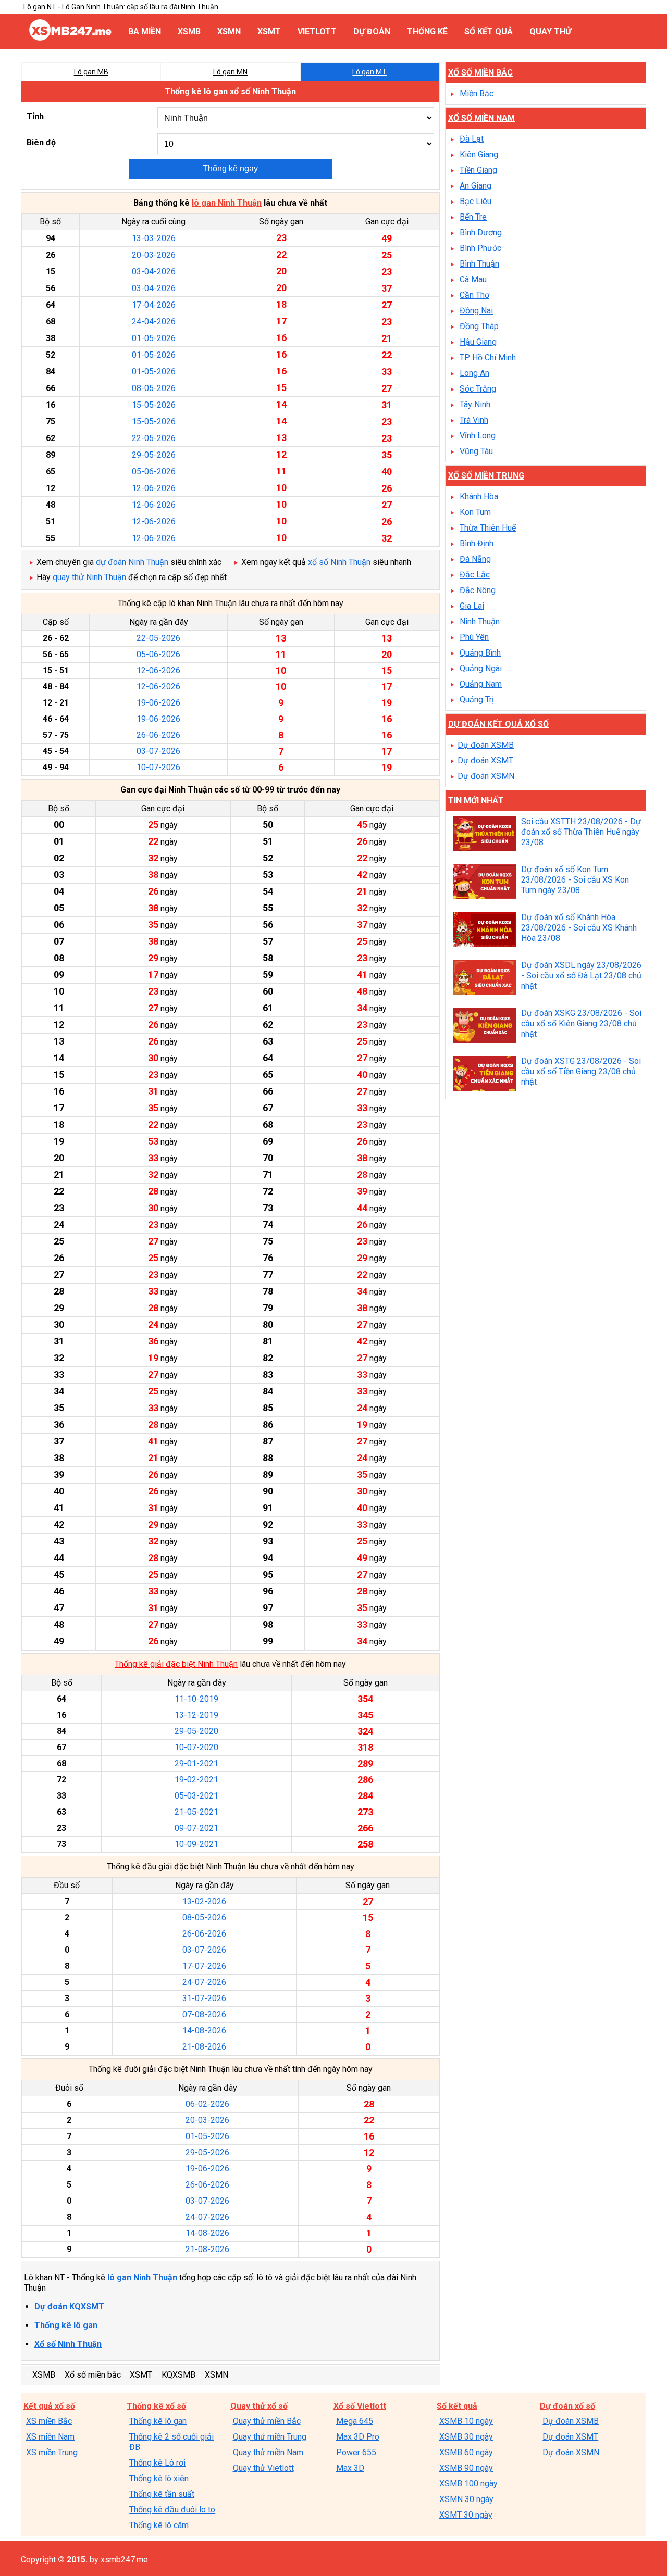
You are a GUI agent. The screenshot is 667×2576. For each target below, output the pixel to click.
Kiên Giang (479, 154)
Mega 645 (355, 2421)
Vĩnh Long (478, 436)
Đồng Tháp (479, 326)
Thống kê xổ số (156, 2406)
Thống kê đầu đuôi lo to (172, 2510)
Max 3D (350, 2468)
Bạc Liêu (475, 201)
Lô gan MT (369, 72)
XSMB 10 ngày (466, 2421)
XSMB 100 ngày (468, 2484)
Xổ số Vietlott (360, 2406)
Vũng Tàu (476, 451)
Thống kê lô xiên (159, 2478)
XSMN (229, 32)
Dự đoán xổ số (567, 2406)
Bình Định (477, 543)
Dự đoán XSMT (485, 761)
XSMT (269, 32)
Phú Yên (474, 637)
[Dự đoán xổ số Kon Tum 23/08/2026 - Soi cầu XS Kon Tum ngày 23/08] (485, 883)
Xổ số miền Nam (481, 118)
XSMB (189, 32)
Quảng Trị (477, 700)
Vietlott (317, 32)
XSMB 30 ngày (466, 2437)
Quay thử (550, 32)
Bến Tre (473, 217)
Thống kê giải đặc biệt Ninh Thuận (176, 1664)
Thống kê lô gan (66, 2325)
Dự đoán (372, 32)
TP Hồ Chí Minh (488, 357)
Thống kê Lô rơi (157, 2463)
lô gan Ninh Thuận (227, 203)
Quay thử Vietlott (263, 2468)
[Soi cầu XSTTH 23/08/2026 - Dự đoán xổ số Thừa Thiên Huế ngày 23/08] (485, 835)
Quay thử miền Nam (268, 2452)
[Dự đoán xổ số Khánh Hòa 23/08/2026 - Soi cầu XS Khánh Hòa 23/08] (485, 931)
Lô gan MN (230, 72)
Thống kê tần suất (162, 2494)
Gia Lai (472, 606)
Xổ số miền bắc (93, 2375)
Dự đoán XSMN (486, 776)
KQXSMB (178, 2375)
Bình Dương (481, 233)
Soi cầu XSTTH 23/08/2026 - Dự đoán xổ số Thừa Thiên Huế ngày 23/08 (581, 832)
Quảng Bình (480, 653)
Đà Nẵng (475, 559)
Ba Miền (145, 32)
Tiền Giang (478, 170)
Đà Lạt (472, 139)
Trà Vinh (474, 420)
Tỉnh (35, 116)
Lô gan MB (91, 72)
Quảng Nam (481, 684)
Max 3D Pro (358, 2437)
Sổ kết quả (489, 32)
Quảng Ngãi (481, 668)
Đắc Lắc (475, 575)
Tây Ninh (475, 404)
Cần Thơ (474, 295)
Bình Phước (480, 248)
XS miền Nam (50, 2437)
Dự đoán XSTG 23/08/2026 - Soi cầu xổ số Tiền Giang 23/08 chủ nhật (581, 1071)
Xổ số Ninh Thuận (68, 2344)
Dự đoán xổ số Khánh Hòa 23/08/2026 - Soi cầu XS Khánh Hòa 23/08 (579, 928)
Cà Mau (473, 279)
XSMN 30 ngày (466, 2499)
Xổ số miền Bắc (480, 73)
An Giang (475, 186)
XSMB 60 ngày (466, 2452)
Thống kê (427, 32)
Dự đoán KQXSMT (69, 2307)
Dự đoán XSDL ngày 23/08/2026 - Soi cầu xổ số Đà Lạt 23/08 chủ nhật (581, 976)
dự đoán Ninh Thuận (132, 562)
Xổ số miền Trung (486, 476)
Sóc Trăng (478, 389)
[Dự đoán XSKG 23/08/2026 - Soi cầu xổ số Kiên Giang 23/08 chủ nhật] (485, 1027)
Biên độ (41, 142)
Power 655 (356, 2452)
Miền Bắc (477, 93)
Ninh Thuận (480, 621)
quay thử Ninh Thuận (89, 577)
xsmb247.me (124, 2560)
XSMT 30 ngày (466, 2515)
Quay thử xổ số (259, 2406)
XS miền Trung (52, 2452)
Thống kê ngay (230, 168)
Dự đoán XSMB (486, 745)
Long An (474, 373)
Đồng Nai (476, 311)
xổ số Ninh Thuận (339, 562)
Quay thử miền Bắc (267, 2421)
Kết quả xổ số (49, 2406)
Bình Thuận (479, 264)
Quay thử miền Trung (270, 2437)
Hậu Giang (478, 342)
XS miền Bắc (49, 2421)
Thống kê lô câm (159, 2525)
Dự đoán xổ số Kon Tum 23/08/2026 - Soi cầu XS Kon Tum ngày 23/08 (575, 880)
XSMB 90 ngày (466, 2468)
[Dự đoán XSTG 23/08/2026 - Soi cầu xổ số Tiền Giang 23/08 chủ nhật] (485, 1075)
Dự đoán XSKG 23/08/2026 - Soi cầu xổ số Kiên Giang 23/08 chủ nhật (581, 1023)
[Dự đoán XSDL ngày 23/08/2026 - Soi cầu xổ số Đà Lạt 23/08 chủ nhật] (485, 979)
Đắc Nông (478, 590)
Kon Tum (475, 512)
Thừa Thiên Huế (488, 528)
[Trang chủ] (70, 38)
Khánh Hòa (479, 497)
